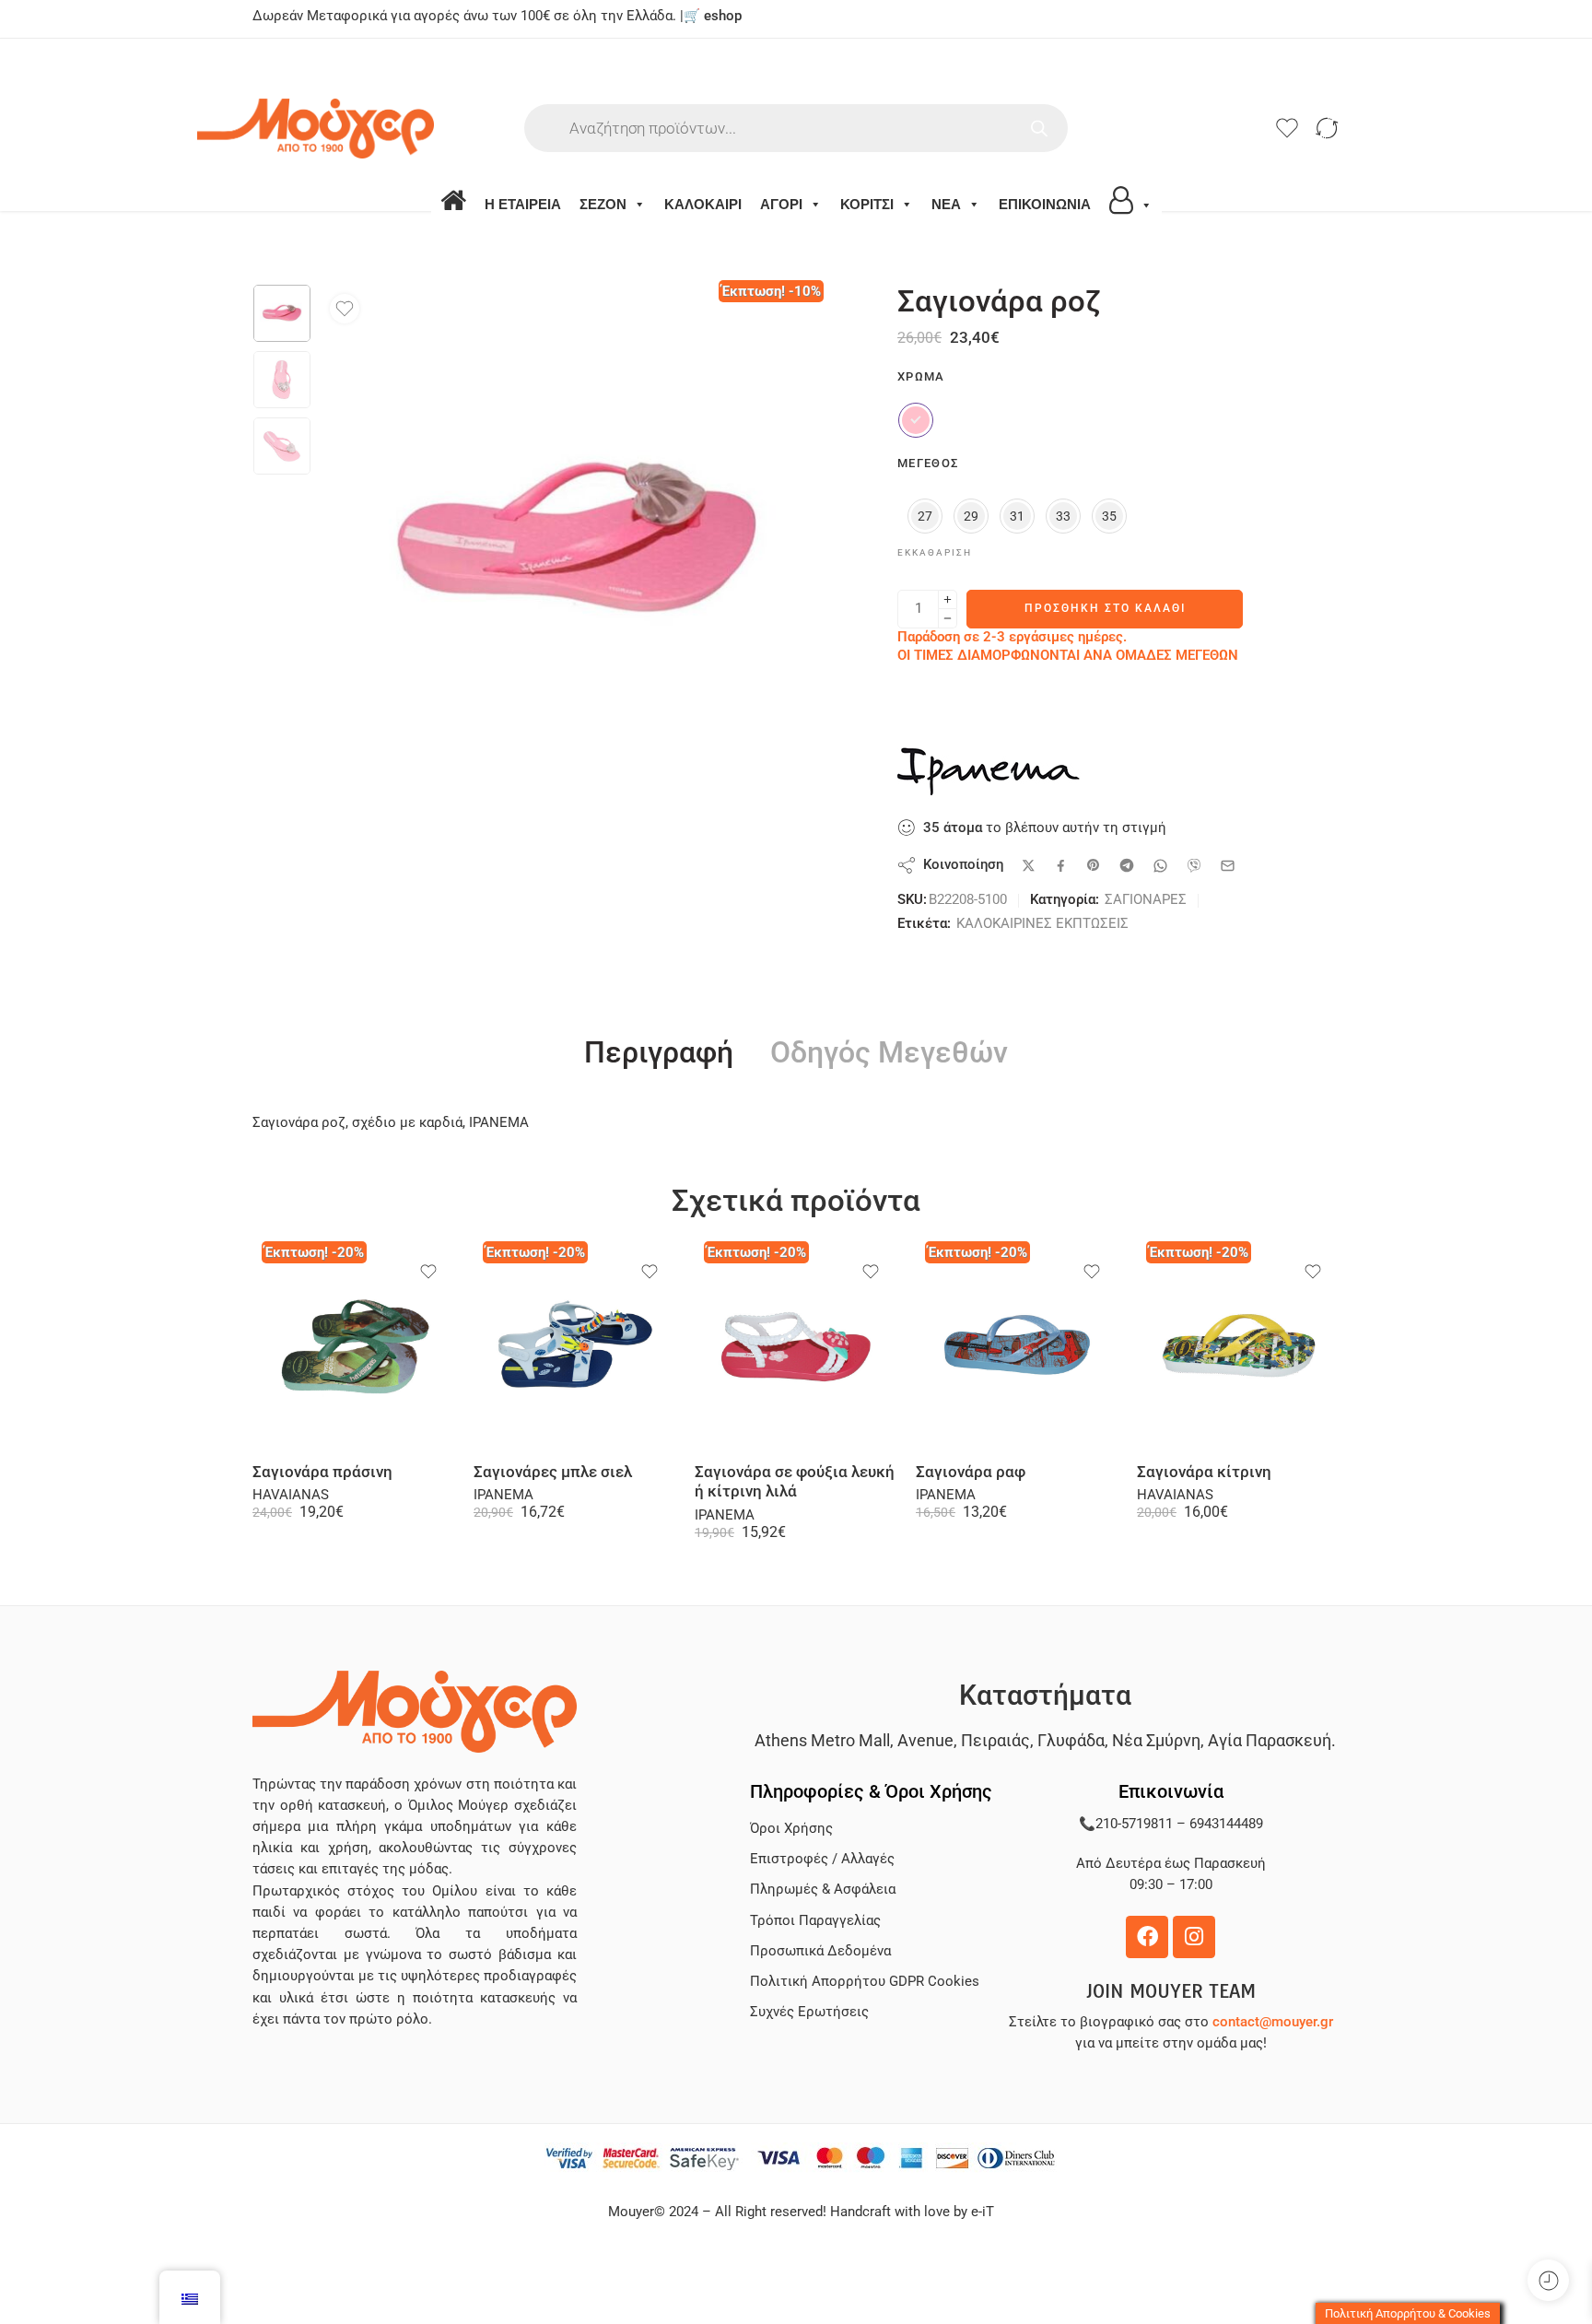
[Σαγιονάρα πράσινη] (354, 1347)
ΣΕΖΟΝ (603, 204)
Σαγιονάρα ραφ (971, 1472)
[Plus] (948, 599)
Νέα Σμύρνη (1156, 1740)
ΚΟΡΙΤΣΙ (867, 204)
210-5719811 (1134, 1824)
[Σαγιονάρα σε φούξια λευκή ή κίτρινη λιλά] (796, 1347)
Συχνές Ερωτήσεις (809, 2012)
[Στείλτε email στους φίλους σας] (1228, 866)
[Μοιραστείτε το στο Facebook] (1061, 866)
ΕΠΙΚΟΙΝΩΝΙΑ (1045, 204)
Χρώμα (921, 376)
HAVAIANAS (291, 1495)
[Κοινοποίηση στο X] (1029, 866)
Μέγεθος (928, 463)
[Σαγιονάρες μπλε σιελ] (575, 1347)
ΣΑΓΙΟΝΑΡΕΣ (1146, 900)
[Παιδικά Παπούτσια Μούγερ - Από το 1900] (371, 129)
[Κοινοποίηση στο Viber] (1194, 865)
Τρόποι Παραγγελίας (815, 1921)
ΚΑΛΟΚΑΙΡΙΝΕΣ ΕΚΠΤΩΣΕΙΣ (1042, 924)
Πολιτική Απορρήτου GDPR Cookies (865, 1982)
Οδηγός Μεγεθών (889, 1053)
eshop (723, 16)
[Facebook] (1147, 1937)
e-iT (981, 2212)
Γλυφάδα (1071, 1740)
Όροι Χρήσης (791, 1829)
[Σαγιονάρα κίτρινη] (1238, 1347)
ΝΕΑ (946, 204)
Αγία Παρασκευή (1270, 1740)
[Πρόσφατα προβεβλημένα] (1548, 2280)
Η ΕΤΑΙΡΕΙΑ (523, 204)
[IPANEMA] (989, 771)
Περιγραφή (659, 1053)
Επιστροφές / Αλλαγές (822, 1859)
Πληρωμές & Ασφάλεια (823, 1890)
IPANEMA (503, 1495)
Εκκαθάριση (935, 552)
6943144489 (1226, 1824)
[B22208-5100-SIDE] (282, 313)
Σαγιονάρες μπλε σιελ (553, 1472)
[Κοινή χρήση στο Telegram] (1127, 865)
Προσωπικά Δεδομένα (820, 1951)
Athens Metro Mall (822, 1740)
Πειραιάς (995, 1740)
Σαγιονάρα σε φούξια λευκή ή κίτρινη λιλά (795, 1482)
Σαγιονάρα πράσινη (322, 1472)
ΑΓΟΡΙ (781, 204)
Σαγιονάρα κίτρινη (1204, 1472)
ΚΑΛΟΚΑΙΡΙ (703, 204)
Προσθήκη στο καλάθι (1105, 608)
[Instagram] (1194, 1937)
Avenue (925, 1740)
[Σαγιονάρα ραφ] (1017, 1347)
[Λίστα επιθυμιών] (345, 309)
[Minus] (948, 619)
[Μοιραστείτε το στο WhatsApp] (1160, 866)
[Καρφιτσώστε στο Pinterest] (1094, 865)
